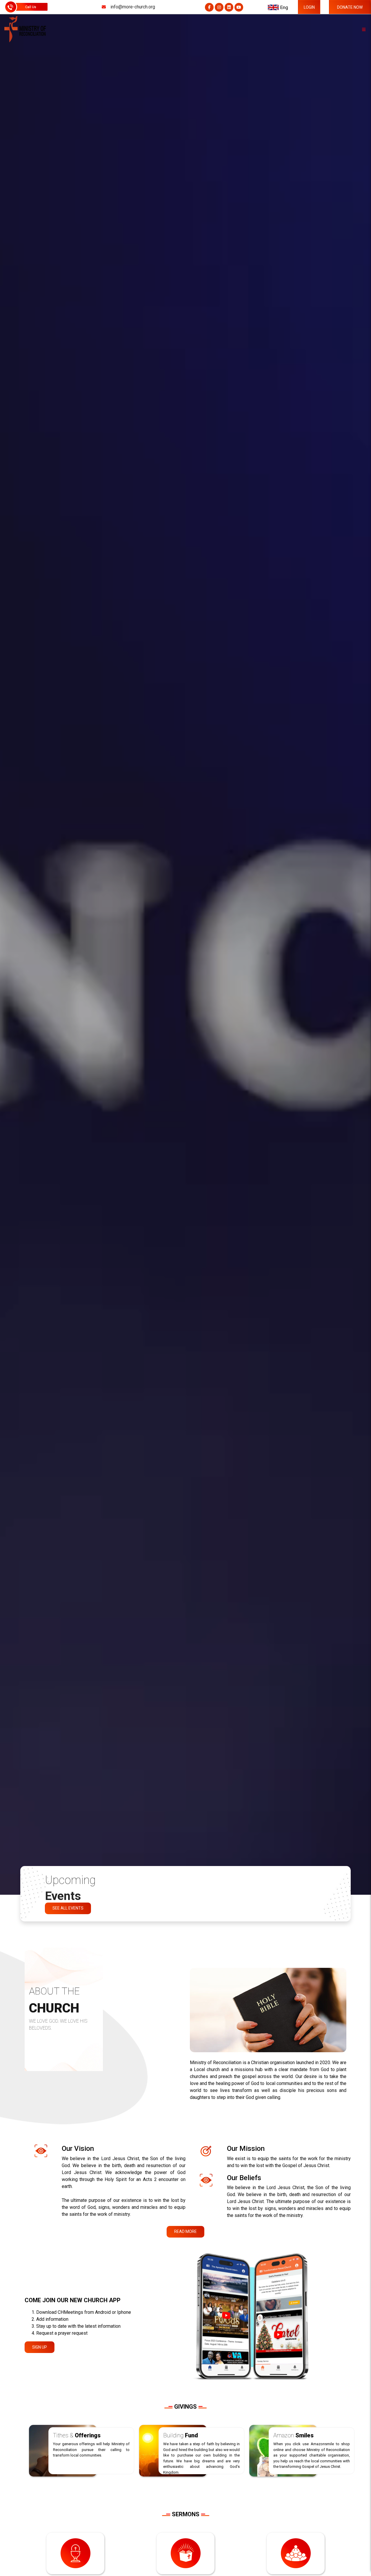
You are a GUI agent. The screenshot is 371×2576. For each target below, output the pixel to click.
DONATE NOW (350, 7)
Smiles (293, 2435)
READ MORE (185, 2231)
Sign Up (40, 2347)
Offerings (77, 2435)
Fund (181, 2435)
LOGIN (309, 7)
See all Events (68, 1908)
